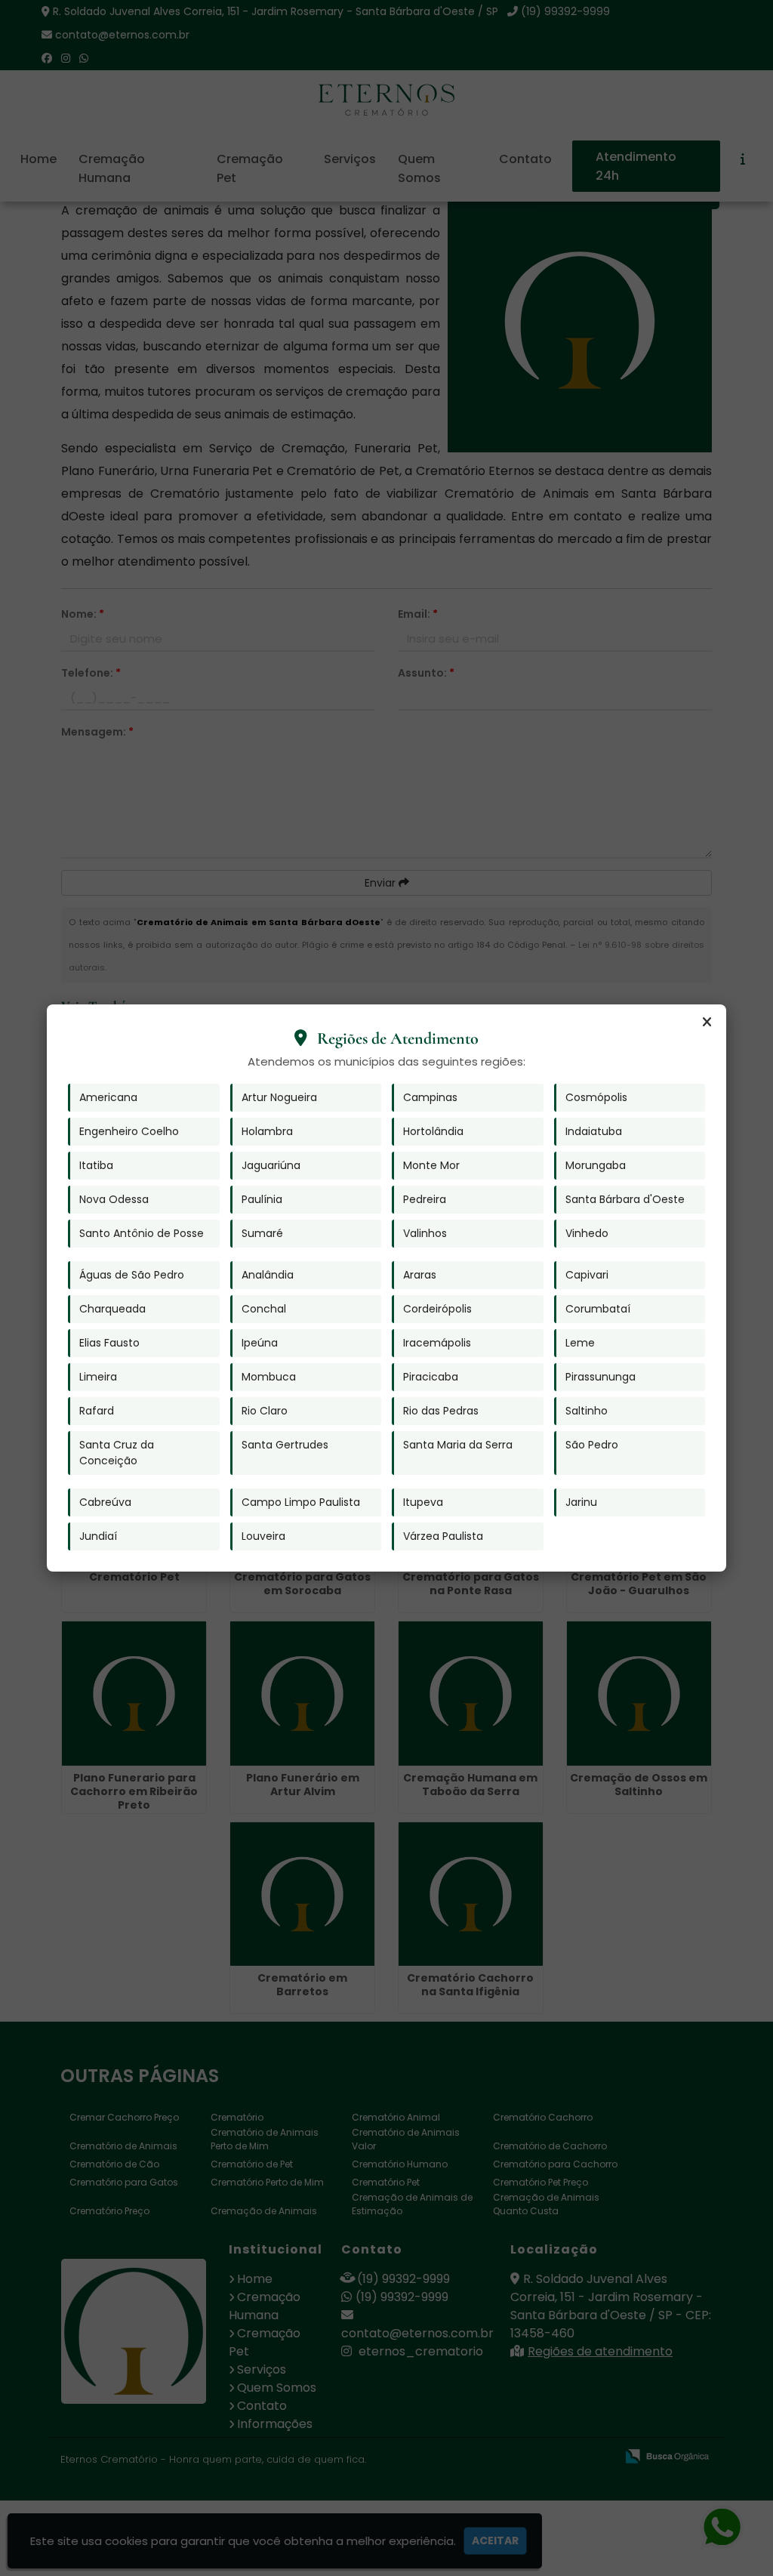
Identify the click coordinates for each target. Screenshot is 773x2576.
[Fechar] (707, 1023)
